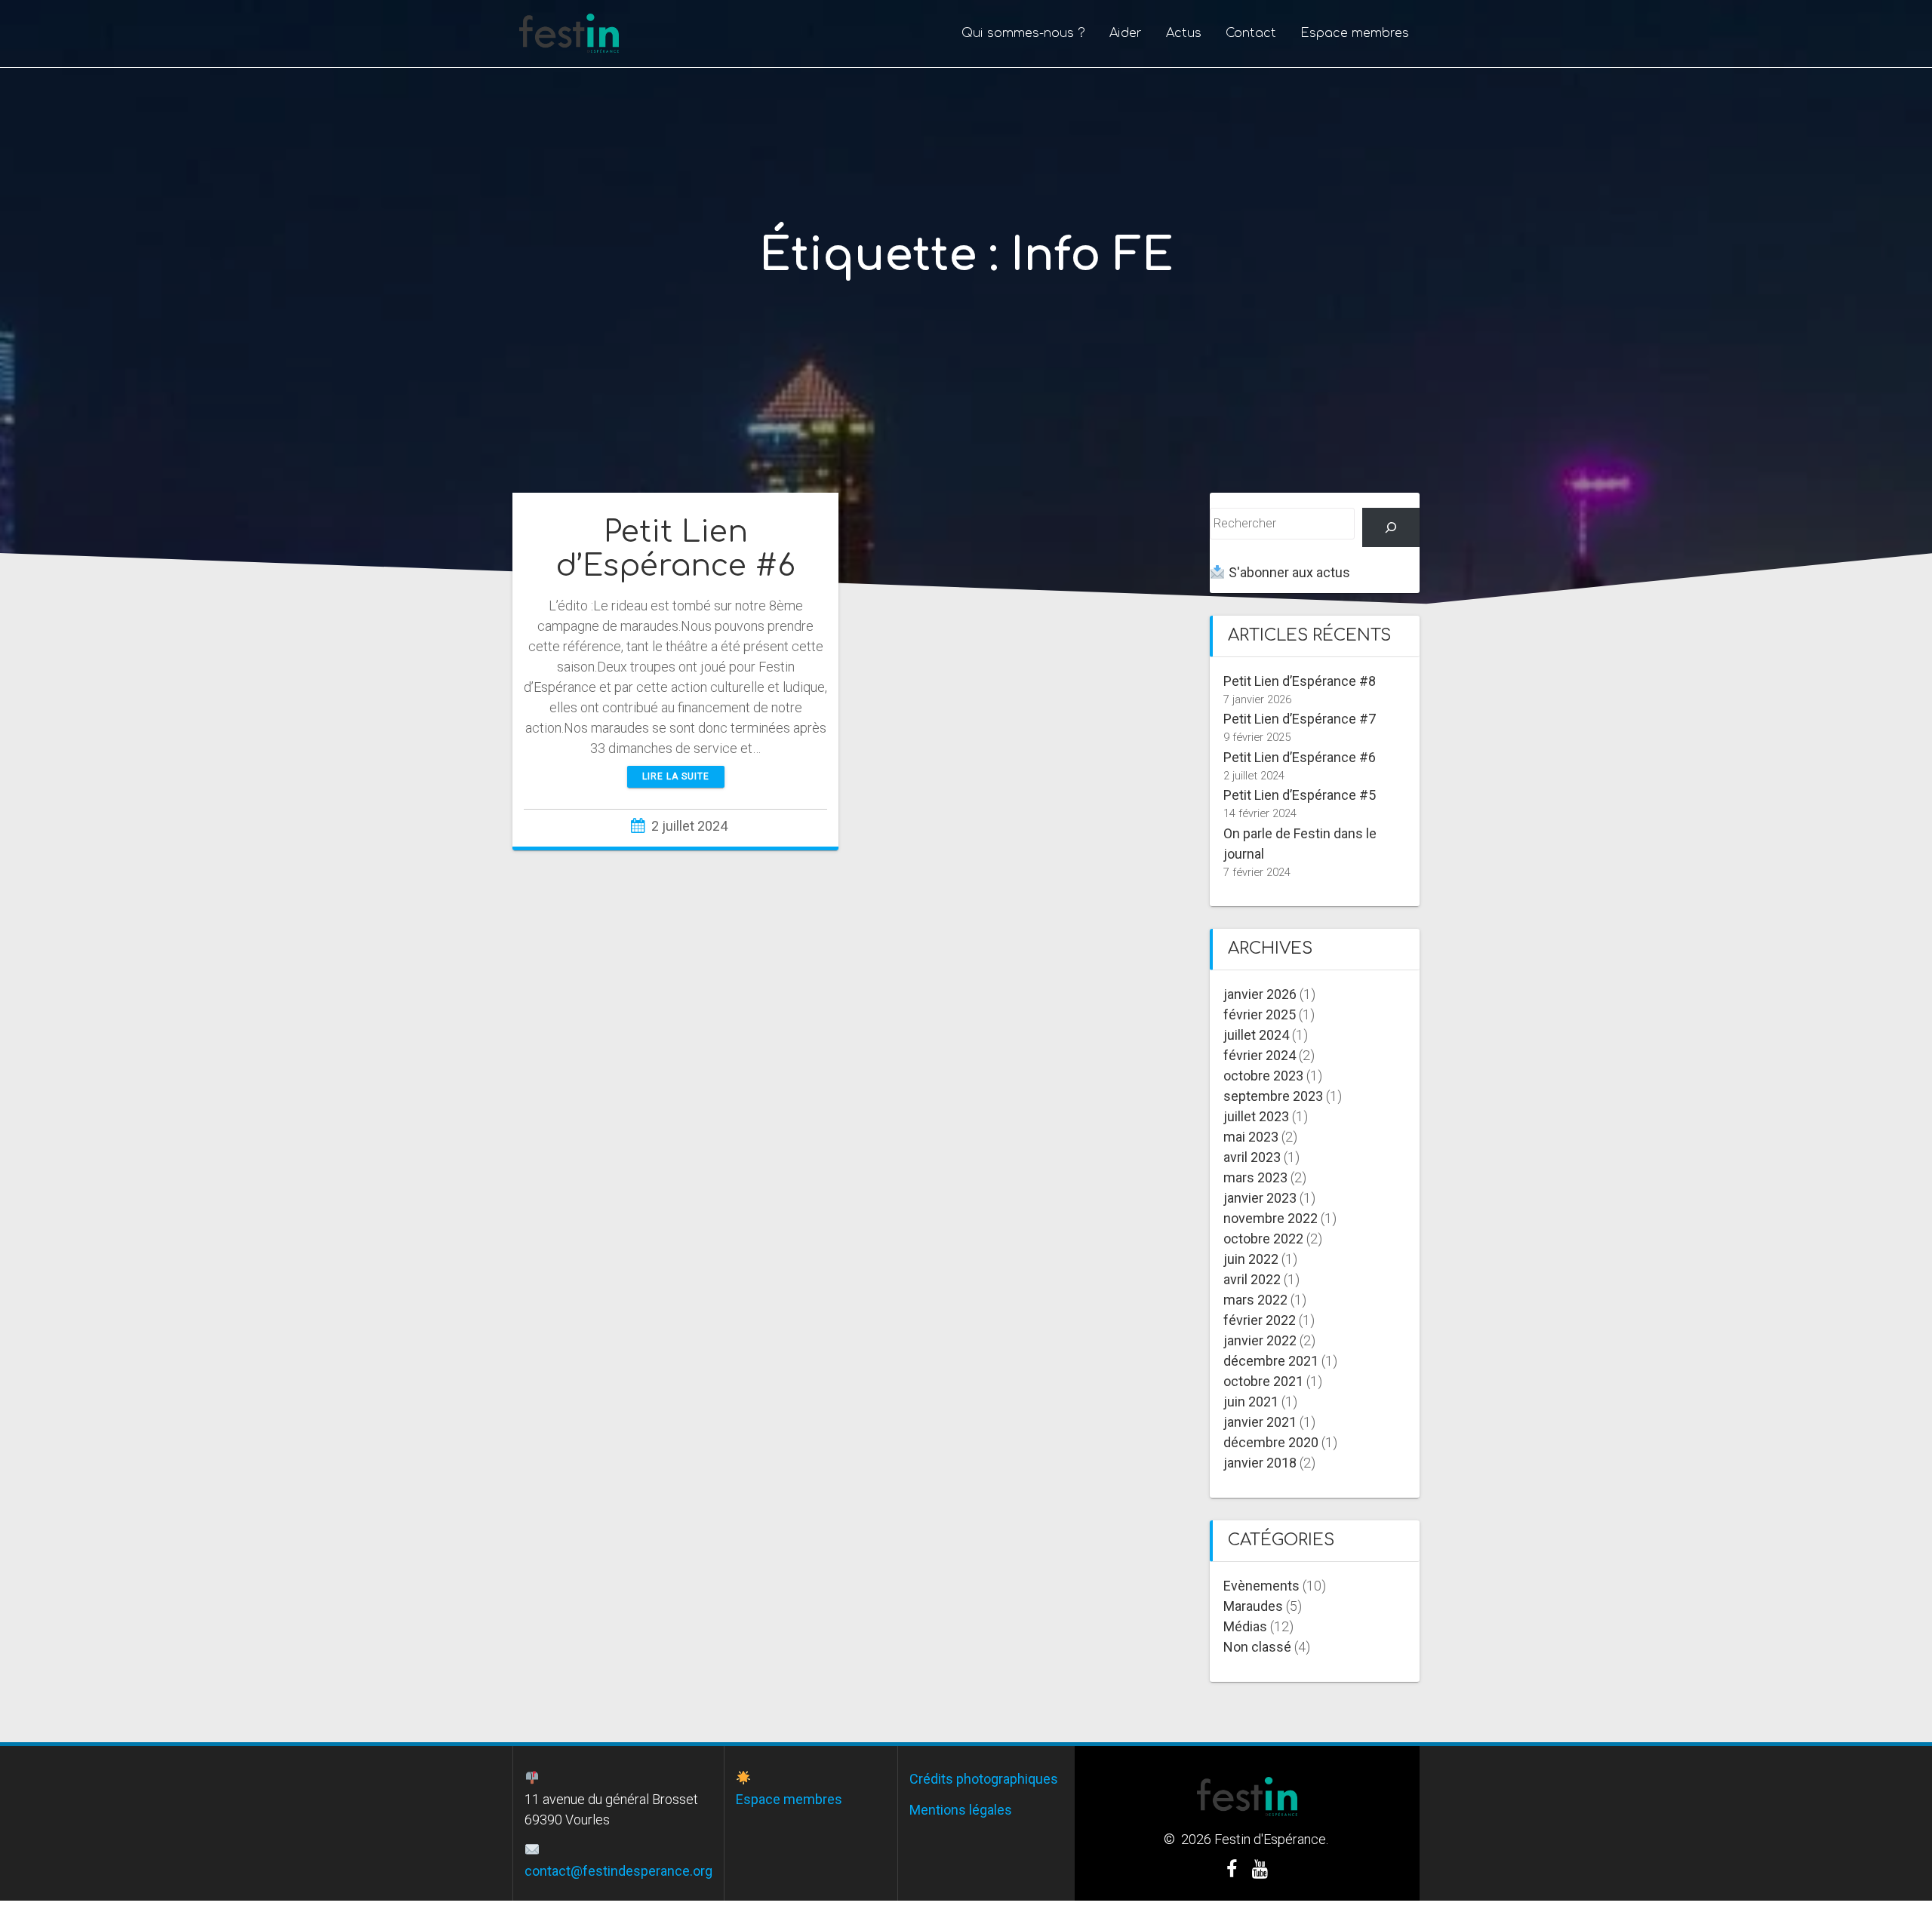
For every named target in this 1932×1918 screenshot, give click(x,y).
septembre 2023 (1273, 1096)
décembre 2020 (1271, 1442)
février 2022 (1260, 1320)
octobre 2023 (1263, 1076)
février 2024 (1260, 1055)
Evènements (1261, 1586)
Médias (1245, 1626)
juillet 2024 (1256, 1035)
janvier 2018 (1260, 1463)
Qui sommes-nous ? (1023, 33)
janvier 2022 (1260, 1340)
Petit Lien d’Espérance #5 (1300, 795)
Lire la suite (676, 776)
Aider (1126, 33)
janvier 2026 (1260, 994)
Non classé (1257, 1647)
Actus (1184, 33)
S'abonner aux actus (1288, 572)
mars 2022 (1255, 1300)
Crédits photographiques (984, 1779)
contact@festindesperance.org (618, 1871)
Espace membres (1355, 33)
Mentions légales (961, 1810)
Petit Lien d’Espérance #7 (1300, 719)
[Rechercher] (1391, 527)
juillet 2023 (1256, 1116)
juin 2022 (1251, 1259)
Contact (1251, 33)
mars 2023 (1255, 1177)
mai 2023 (1251, 1137)
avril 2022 (1252, 1279)
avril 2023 (1252, 1157)
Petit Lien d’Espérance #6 (676, 549)
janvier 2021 (1260, 1422)
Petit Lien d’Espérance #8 (1300, 681)
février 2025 (1260, 1014)
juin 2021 (1251, 1402)
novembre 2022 (1271, 1218)
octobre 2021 (1263, 1381)
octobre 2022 (1263, 1239)
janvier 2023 (1260, 1198)
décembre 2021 (1271, 1361)
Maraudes (1253, 1606)
